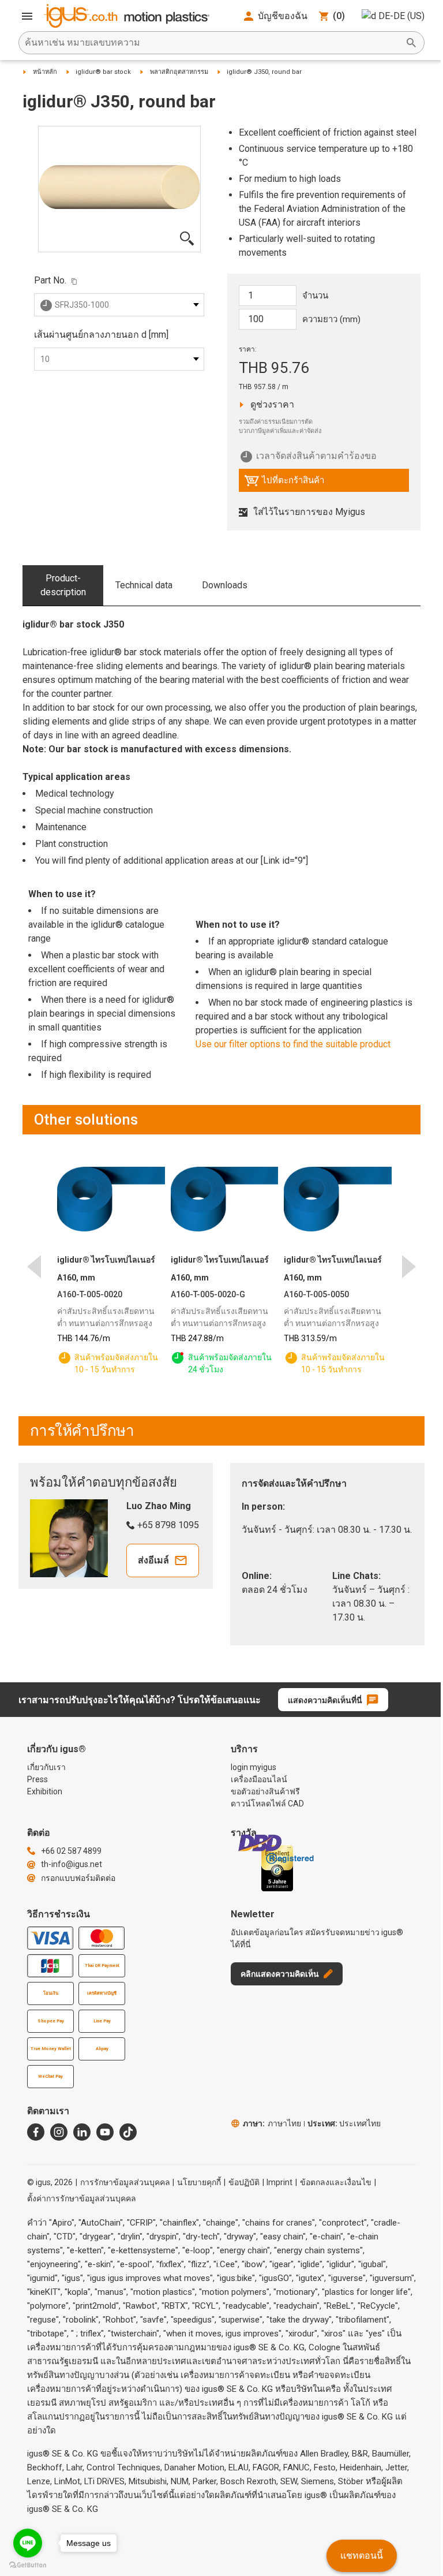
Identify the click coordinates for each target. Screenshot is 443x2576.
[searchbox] (212, 43)
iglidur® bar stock (103, 72)
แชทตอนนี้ (362, 2556)
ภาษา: (272, 2123)
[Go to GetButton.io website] (28, 2565)
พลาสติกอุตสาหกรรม (179, 72)
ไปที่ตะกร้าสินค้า (284, 483)
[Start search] (411, 43)
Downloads (225, 585)
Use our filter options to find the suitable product (293, 1044)
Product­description (63, 585)
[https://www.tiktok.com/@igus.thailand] (128, 2132)
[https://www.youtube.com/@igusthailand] (105, 2132)
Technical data (144, 585)
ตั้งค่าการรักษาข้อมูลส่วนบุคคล (82, 2198)
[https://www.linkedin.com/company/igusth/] (82, 2132)
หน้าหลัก (45, 72)
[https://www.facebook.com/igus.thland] (36, 2132)
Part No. (50, 280)
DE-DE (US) (401, 16)
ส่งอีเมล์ (153, 1560)
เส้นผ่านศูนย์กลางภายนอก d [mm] (101, 335)
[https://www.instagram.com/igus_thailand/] (59, 2132)
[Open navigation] (27, 16)
